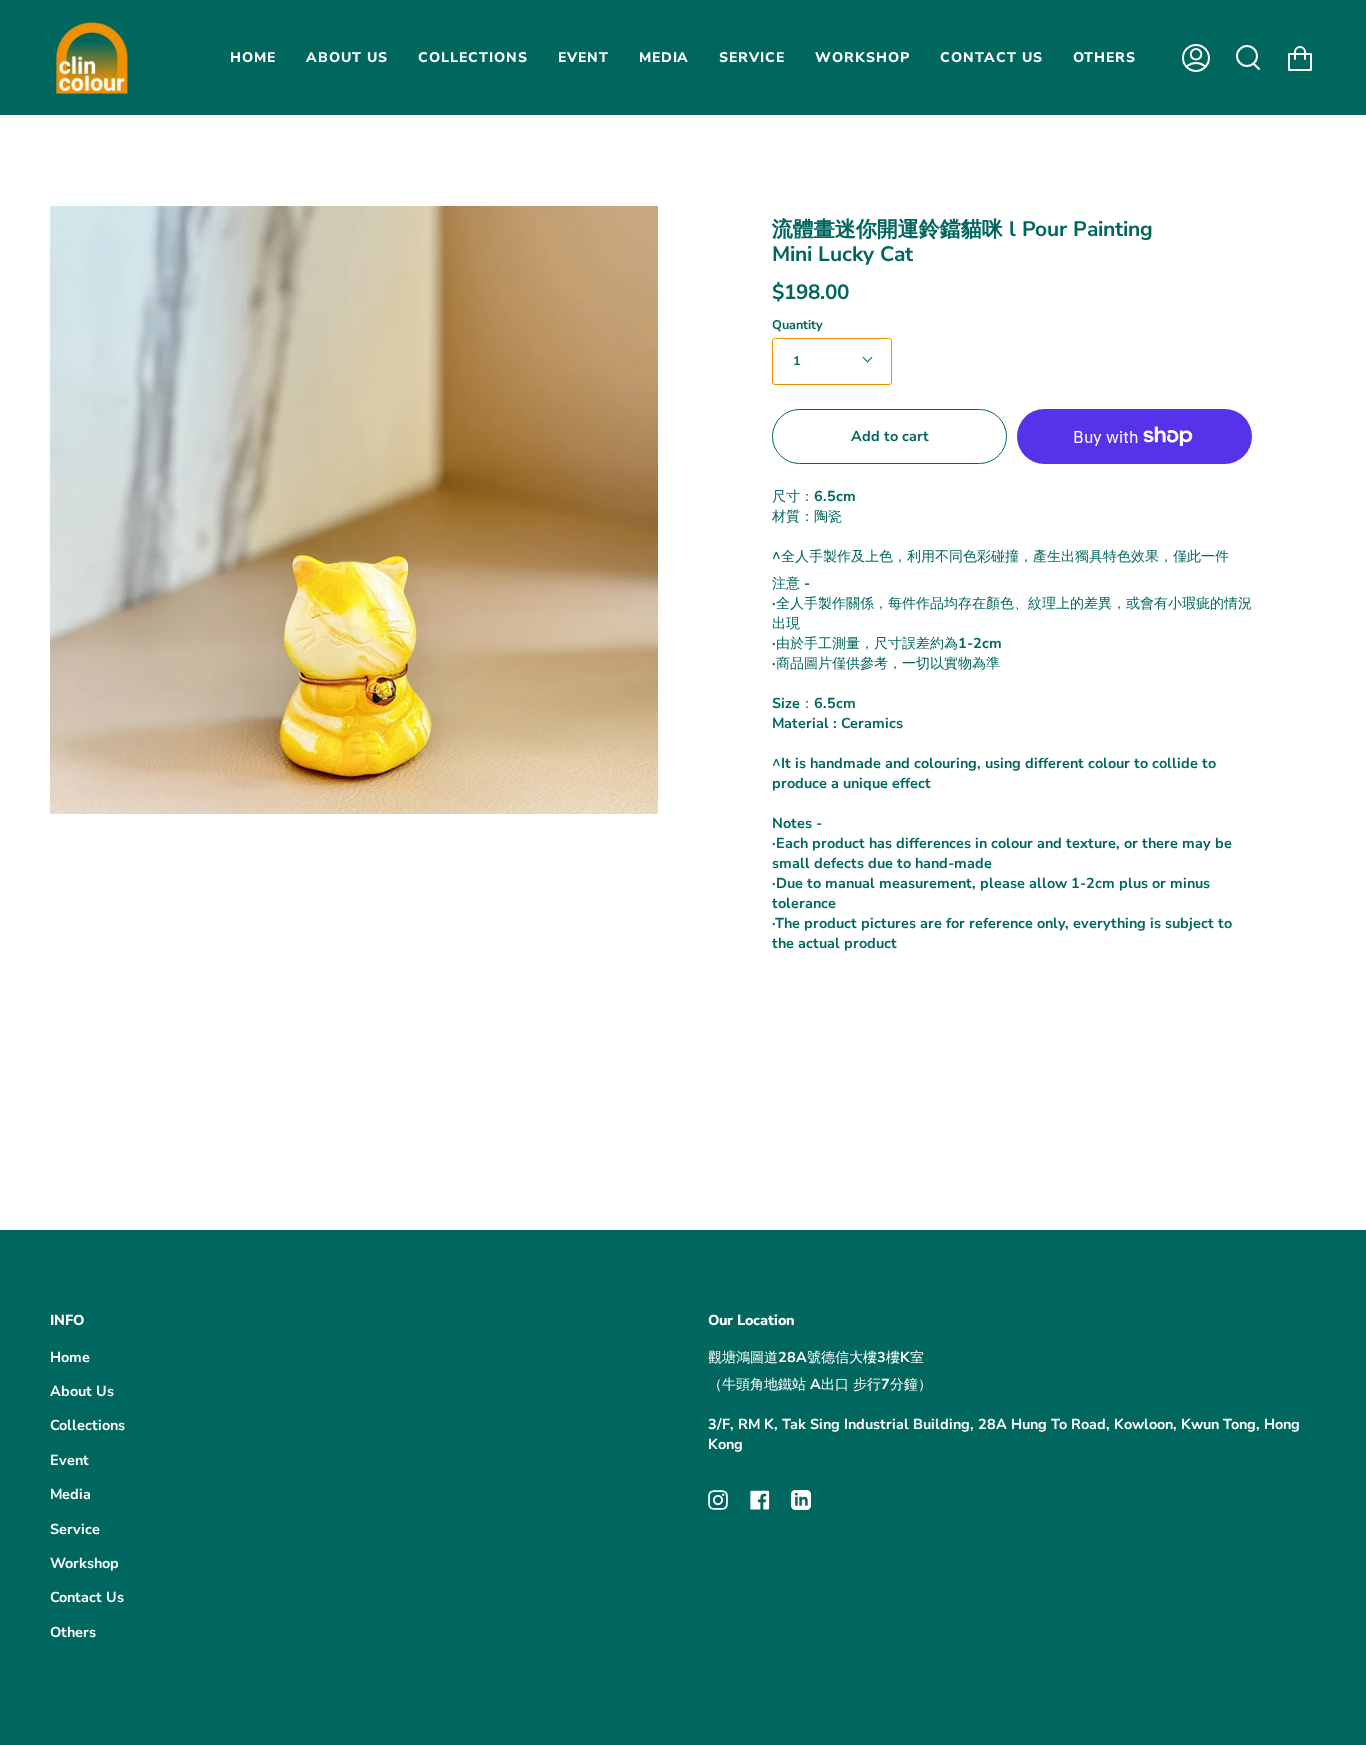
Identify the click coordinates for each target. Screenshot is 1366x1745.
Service (75, 1529)
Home (70, 1357)
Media (70, 1494)
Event (69, 1460)
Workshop (84, 1563)
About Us (82, 1391)
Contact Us (87, 1597)
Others (73, 1632)
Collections (87, 1425)
